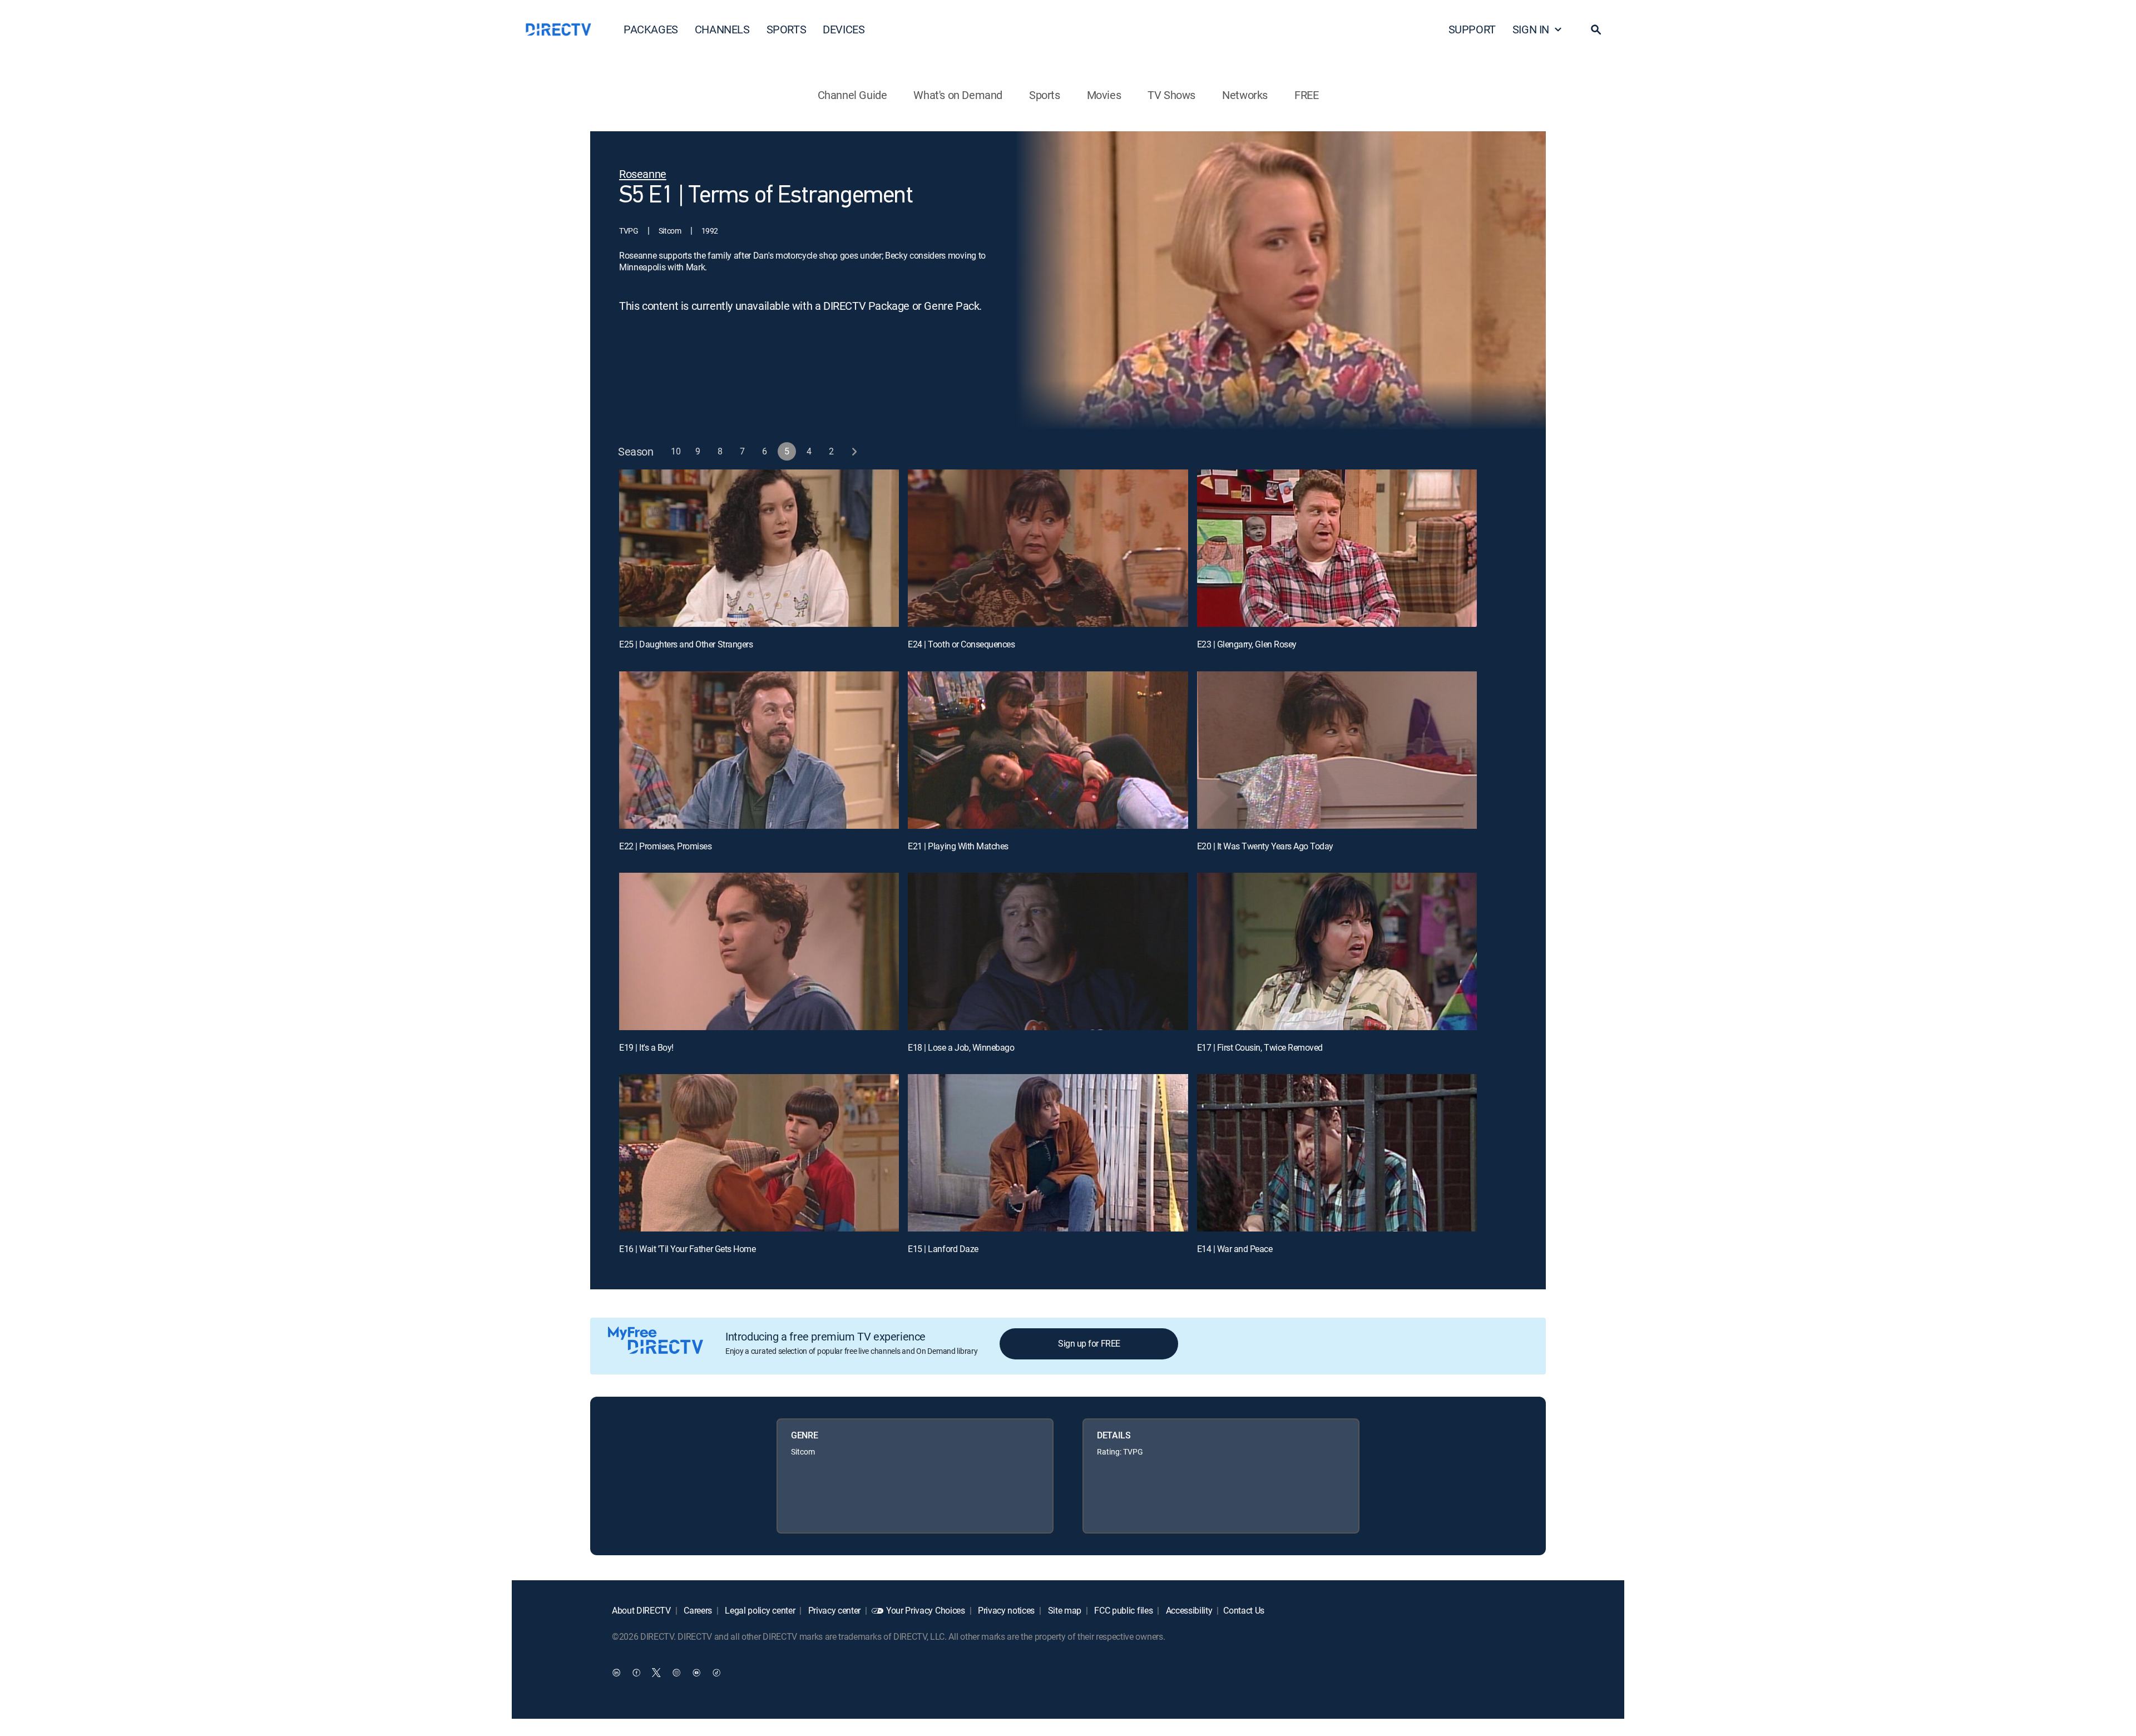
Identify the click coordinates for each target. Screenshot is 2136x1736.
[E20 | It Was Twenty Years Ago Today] (1337, 750)
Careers (697, 1610)
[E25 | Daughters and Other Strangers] (759, 548)
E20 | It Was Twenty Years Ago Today (1265, 846)
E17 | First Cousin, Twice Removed (1260, 1047)
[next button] (854, 451)
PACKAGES (651, 29)
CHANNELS (722, 29)
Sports (1045, 95)
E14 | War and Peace (1235, 1249)
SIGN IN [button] (1531, 29)
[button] (1596, 29)
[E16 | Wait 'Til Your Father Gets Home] (759, 1153)
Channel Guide (852, 95)
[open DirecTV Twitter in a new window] (656, 1672)
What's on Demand (958, 95)
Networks (1245, 95)
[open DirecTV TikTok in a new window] (716, 1672)
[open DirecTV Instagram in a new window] (676, 1672)
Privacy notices (1005, 1610)
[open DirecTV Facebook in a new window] (636, 1672)
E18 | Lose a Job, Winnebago (961, 1047)
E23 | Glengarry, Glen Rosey (1247, 644)
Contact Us (1244, 1610)
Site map (1064, 1610)
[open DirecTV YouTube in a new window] (696, 1672)
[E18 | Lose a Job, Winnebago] (1048, 951)
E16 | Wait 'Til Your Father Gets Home (687, 1249)
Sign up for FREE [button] (1089, 1343)
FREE (1306, 95)
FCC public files (1123, 1610)
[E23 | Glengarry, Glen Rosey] (1337, 548)
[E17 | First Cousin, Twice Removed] (1337, 951)
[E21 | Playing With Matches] (1048, 750)
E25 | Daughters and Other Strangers (686, 644)
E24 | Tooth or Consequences (961, 644)
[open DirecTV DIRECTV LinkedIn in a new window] (616, 1672)
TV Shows (1171, 95)
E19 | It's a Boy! (646, 1047)
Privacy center (833, 1610)
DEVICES (844, 29)
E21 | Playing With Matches (958, 846)
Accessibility (1188, 1610)
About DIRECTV (641, 1610)
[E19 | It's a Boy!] (759, 951)
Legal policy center (759, 1610)
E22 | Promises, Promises (665, 846)
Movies (1104, 95)
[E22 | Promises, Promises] (759, 750)
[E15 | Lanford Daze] (1048, 1153)
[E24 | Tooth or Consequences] (1048, 548)
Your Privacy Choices (926, 1610)
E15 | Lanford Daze (943, 1249)
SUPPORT (1472, 29)
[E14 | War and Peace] (1337, 1153)
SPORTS (787, 29)
